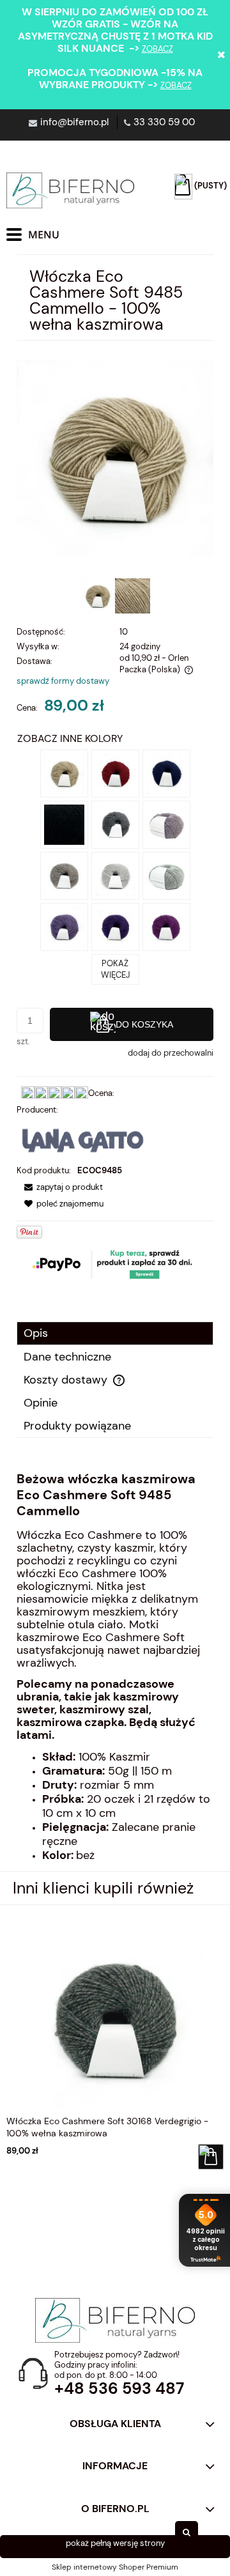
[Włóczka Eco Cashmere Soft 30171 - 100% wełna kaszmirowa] (115, 875)
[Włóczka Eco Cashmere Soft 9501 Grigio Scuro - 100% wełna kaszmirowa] (115, 823)
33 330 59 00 (164, 122)
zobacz (157, 49)
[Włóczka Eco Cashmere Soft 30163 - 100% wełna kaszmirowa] (166, 875)
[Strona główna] (70, 190)
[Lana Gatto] (83, 1140)
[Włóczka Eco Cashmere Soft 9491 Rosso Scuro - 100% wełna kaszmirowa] (115, 772)
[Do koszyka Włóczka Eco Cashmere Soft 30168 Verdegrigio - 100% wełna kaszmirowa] (211, 2157)
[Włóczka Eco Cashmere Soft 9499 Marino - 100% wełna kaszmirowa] (166, 772)
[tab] (115, 1333)
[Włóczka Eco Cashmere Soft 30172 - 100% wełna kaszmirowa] (64, 875)
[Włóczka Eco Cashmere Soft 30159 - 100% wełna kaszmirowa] (64, 926)
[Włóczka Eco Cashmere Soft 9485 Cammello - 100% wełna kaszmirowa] (64, 772)
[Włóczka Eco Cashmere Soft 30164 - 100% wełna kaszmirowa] (166, 823)
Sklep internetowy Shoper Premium (115, 2567)
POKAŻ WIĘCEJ (115, 969)
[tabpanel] (115, 1667)
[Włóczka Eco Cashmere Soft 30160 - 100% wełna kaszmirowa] (115, 926)
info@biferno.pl (74, 122)
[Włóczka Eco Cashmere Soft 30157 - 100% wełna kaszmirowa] (166, 926)
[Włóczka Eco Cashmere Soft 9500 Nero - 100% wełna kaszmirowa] (64, 823)
